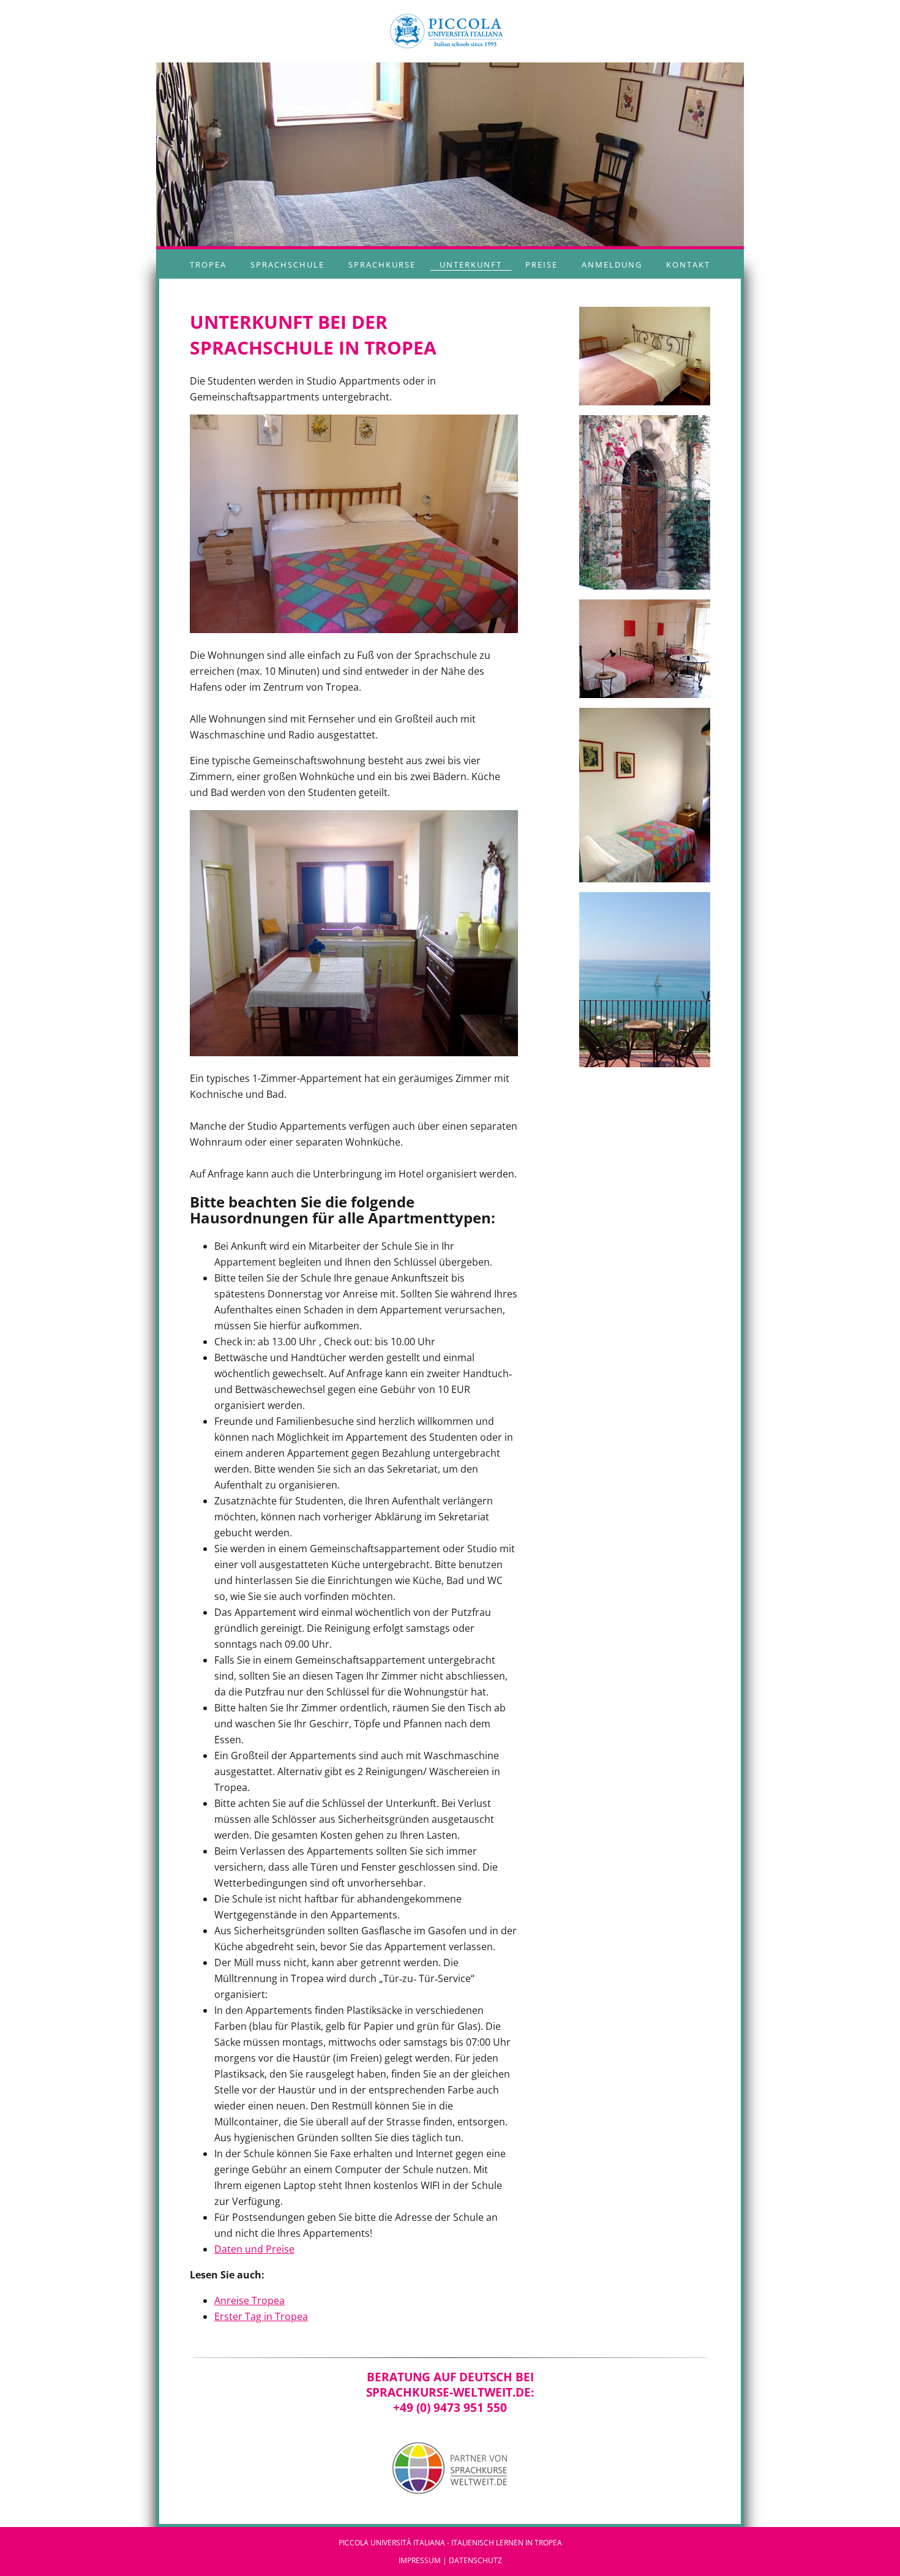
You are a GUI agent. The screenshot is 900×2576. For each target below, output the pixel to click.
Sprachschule (287, 265)
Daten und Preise (254, 2249)
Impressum (420, 2560)
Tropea (208, 265)
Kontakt (688, 265)
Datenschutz (475, 2560)
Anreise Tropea (249, 2300)
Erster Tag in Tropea (261, 2316)
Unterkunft (471, 265)
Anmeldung (612, 265)
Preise (542, 265)
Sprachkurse (382, 265)
